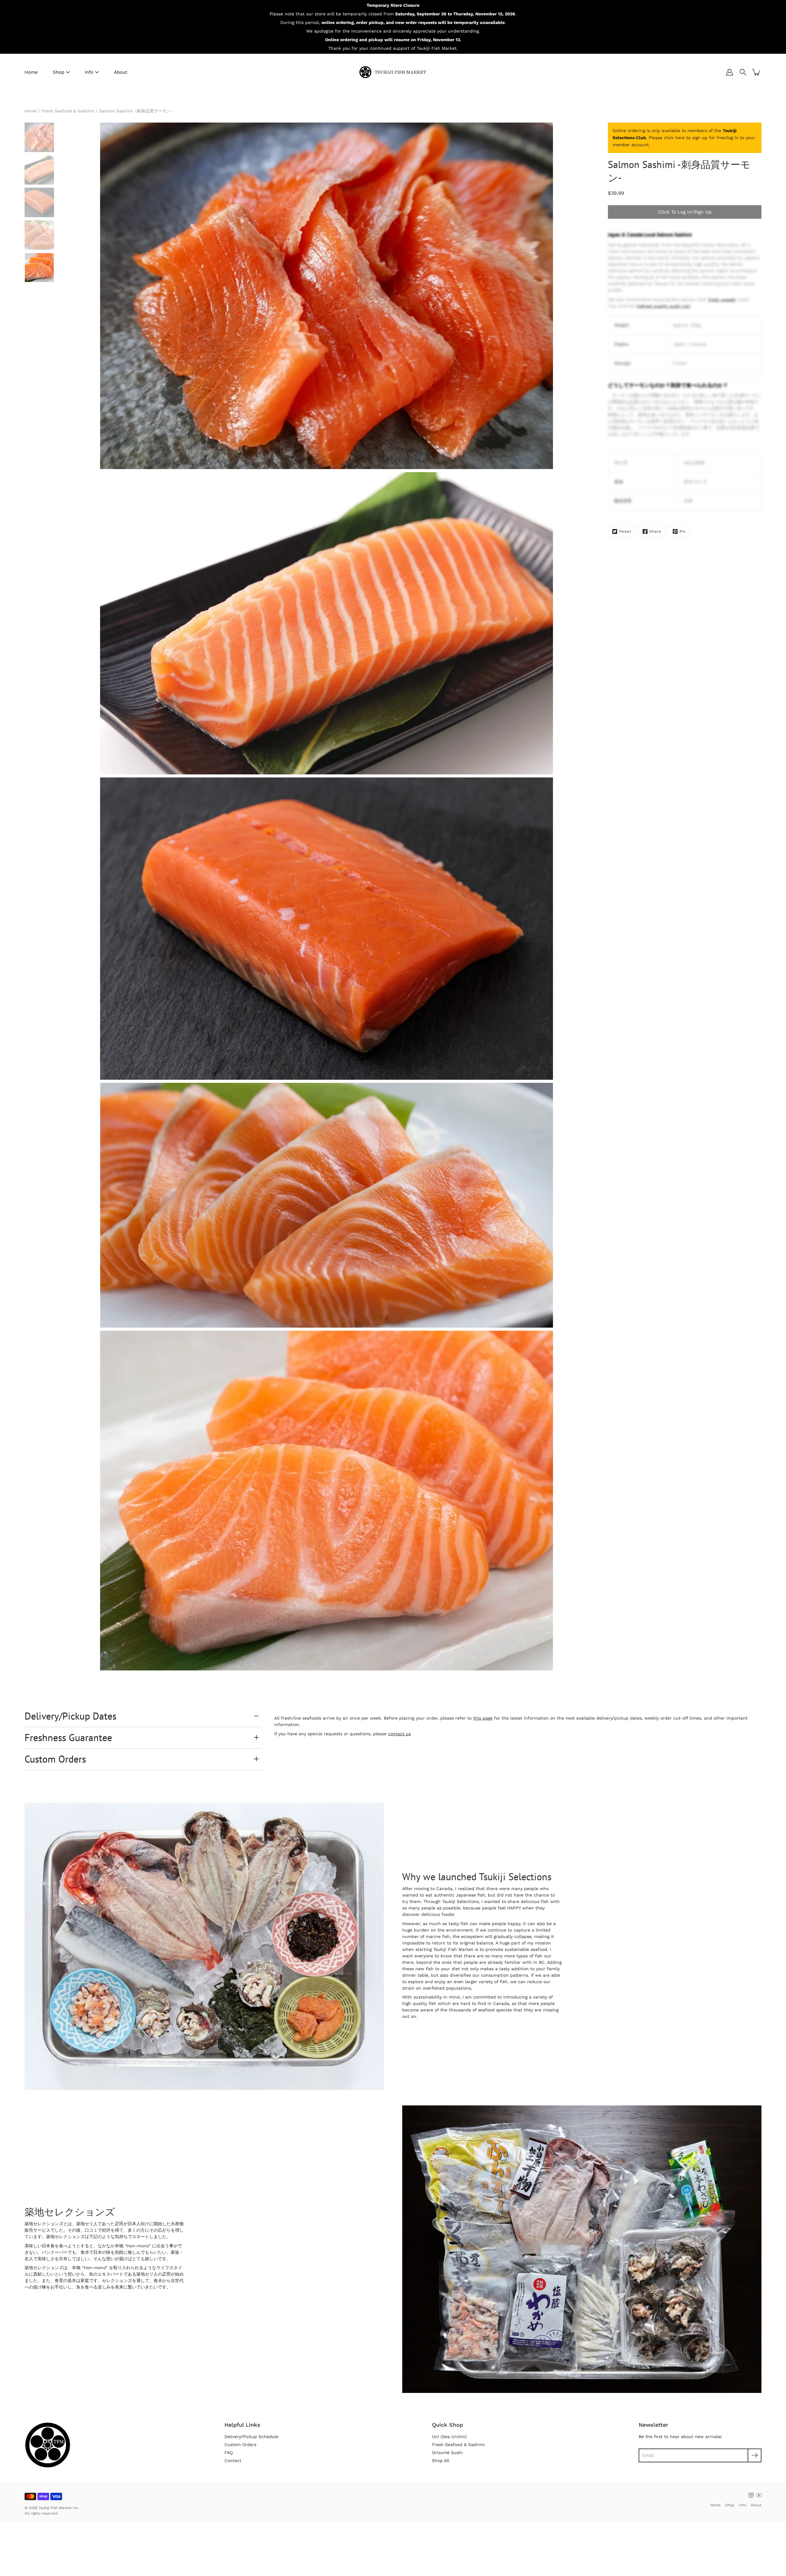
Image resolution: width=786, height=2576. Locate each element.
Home (31, 72)
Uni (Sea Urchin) (449, 2437)
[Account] (730, 72)
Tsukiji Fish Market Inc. (59, 2508)
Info (89, 72)
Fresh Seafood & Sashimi (68, 111)
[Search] (743, 72)
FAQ (229, 2453)
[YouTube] (759, 2495)
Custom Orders (55, 1759)
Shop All (441, 2461)
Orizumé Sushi (447, 2453)
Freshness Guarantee (68, 1737)
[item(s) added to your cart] (757, 72)
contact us (399, 1734)
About (121, 72)
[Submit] (755, 2455)
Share (655, 531)
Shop (58, 72)
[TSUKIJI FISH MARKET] (393, 72)
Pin (683, 531)
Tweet (625, 531)
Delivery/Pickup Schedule (251, 2437)
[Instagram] (751, 2495)
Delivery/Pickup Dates (70, 1716)
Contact (233, 2461)
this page (483, 1718)
